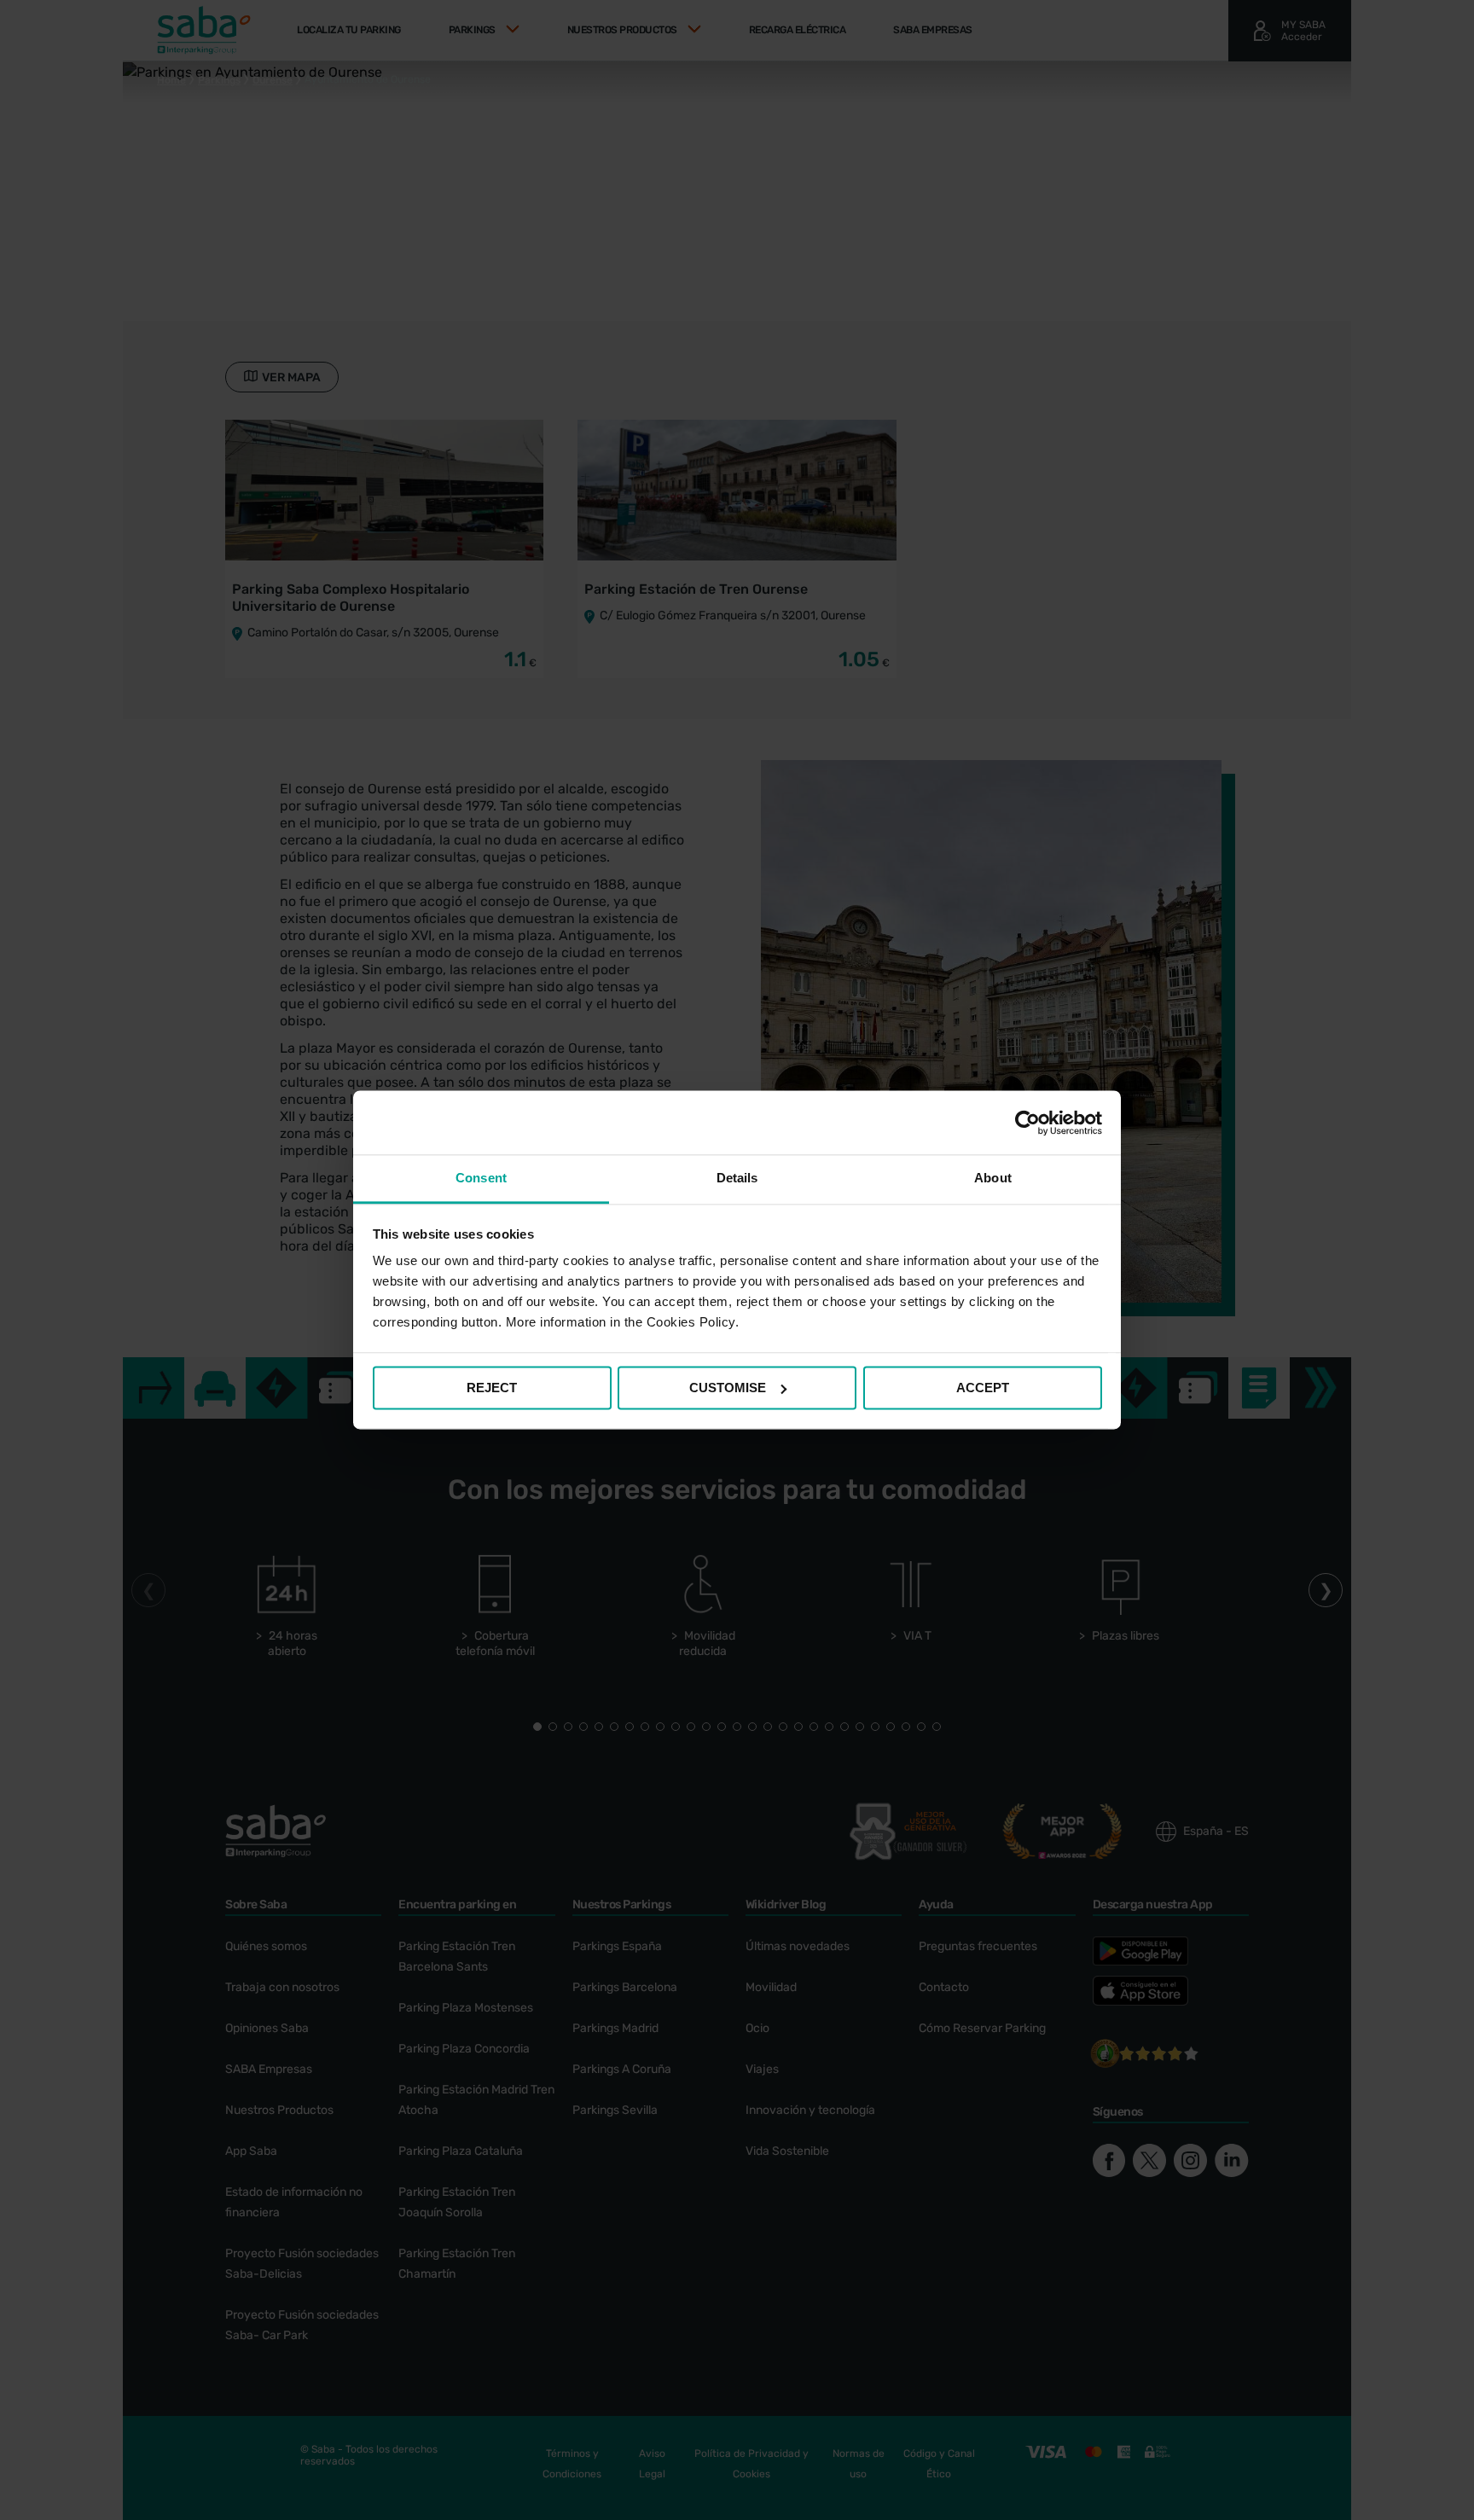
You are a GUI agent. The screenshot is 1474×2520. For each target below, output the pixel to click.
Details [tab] (737, 1178)
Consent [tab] (481, 1178)
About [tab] (993, 1178)
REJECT (492, 1388)
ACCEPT (983, 1388)
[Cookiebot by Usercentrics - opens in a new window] (1027, 1123)
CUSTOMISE (728, 1388)
